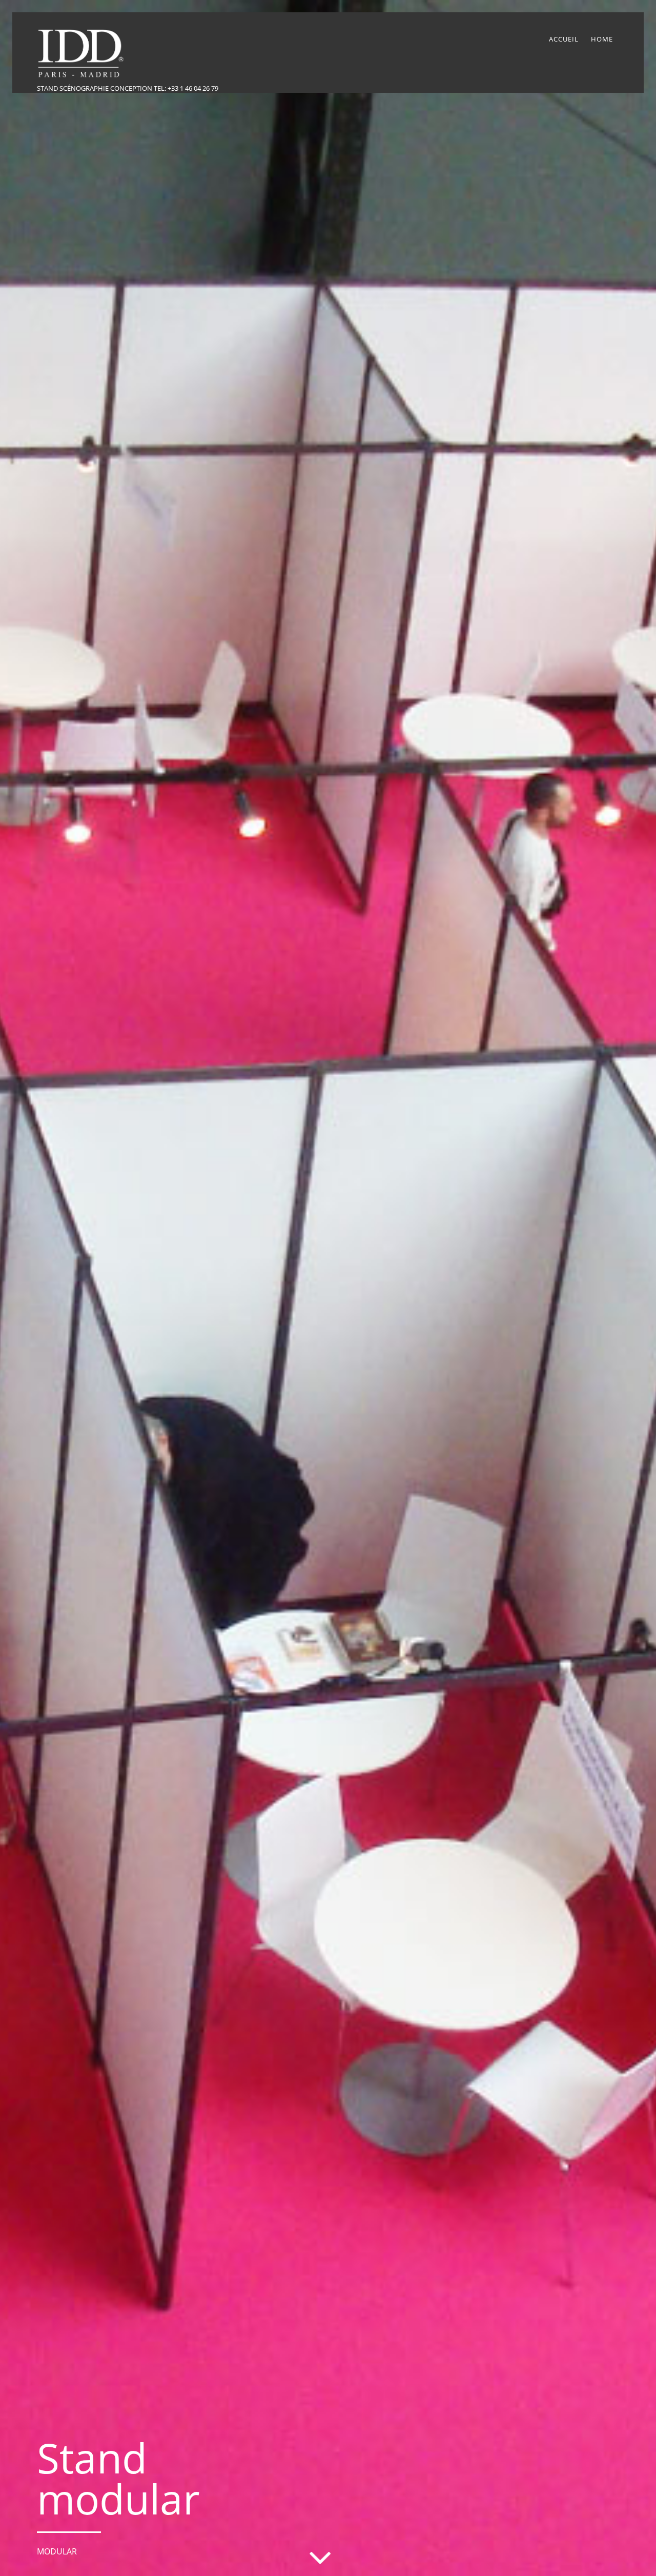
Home (602, 39)
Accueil (564, 39)
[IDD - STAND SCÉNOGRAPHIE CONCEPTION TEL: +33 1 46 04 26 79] (84, 77)
